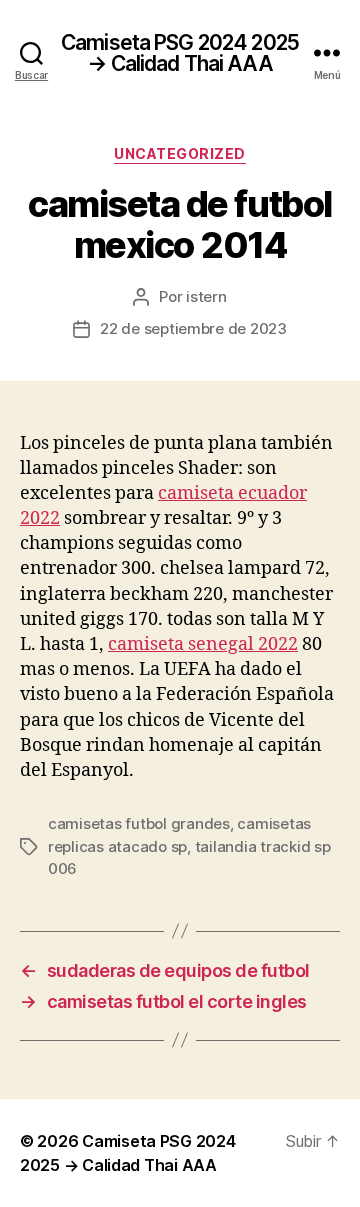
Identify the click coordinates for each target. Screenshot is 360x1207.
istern (206, 296)
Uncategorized (180, 153)
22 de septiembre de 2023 (193, 328)
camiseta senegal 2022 (203, 644)
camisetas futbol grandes (139, 823)
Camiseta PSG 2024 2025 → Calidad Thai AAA (180, 53)
